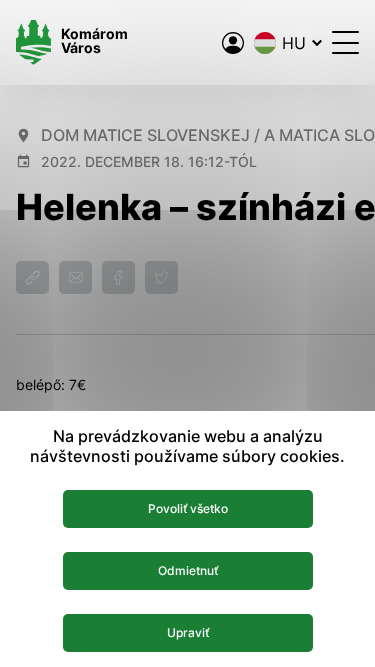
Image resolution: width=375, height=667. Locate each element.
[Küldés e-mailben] (75, 277)
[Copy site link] (32, 277)
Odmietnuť (188, 570)
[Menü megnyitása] (345, 42)
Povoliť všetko (188, 508)
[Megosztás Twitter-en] (161, 277)
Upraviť (188, 632)
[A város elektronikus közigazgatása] (233, 43)
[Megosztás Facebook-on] (118, 277)
